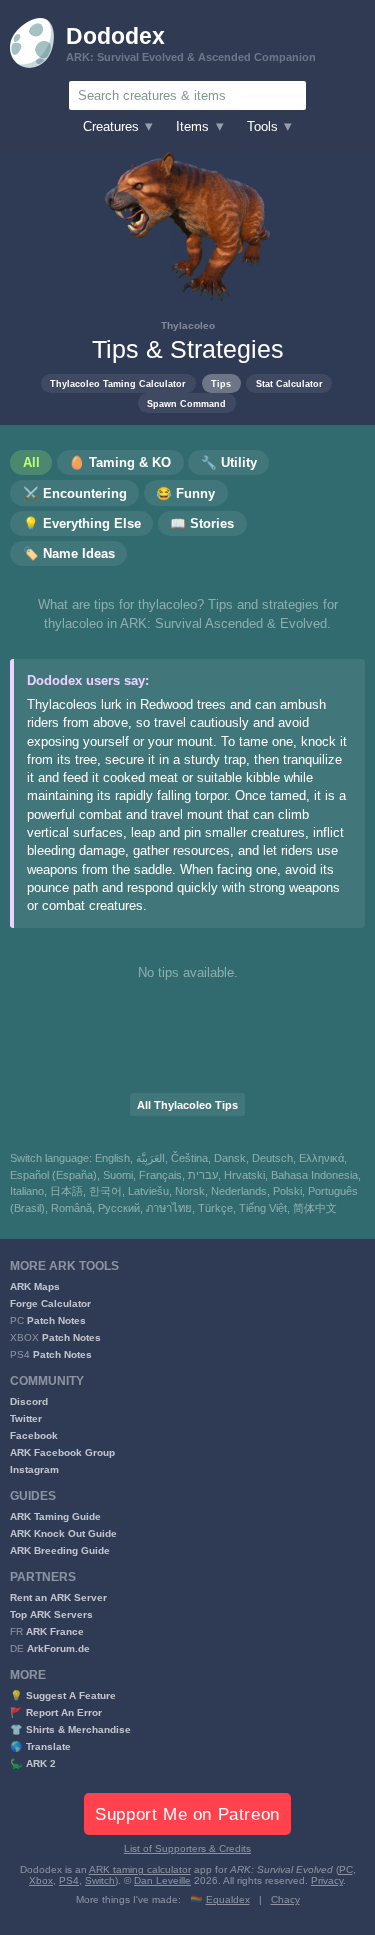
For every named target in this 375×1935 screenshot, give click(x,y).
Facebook (34, 1435)
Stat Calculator (289, 383)
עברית (203, 1175)
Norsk (190, 1191)
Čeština (189, 1158)
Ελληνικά (321, 1158)
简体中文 (315, 1208)
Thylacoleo (188, 325)
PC (346, 1869)
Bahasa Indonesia (314, 1175)
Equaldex (228, 1899)
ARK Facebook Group (62, 1452)
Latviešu (148, 1191)
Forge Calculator (50, 1303)
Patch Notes (56, 1320)
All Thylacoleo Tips (187, 1105)
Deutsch (272, 1158)
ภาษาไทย (169, 1208)
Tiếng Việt (263, 1208)
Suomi (118, 1175)
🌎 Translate (40, 1746)
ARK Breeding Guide (60, 1550)
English (112, 1158)
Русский (119, 1208)
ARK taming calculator (140, 1869)
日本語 (66, 1191)
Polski (287, 1191)
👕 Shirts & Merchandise (70, 1729)
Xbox (41, 1880)
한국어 (105, 1191)
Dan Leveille (162, 1880)
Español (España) (53, 1175)
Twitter (26, 1418)
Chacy (285, 1899)
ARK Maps (35, 1286)
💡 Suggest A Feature (63, 1695)
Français (160, 1175)
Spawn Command (186, 403)
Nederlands (239, 1191)
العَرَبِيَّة (150, 1158)
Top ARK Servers (51, 1614)
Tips (221, 383)
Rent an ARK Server (58, 1597)
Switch (100, 1880)
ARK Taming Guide (55, 1516)
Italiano (27, 1191)
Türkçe (215, 1208)
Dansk (230, 1158)
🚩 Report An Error (56, 1712)
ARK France (55, 1631)
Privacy (327, 1880)
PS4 (69, 1880)
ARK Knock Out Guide (63, 1533)
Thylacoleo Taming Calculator (118, 383)
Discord (29, 1401)
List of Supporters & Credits (187, 1848)
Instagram (34, 1469)
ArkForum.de (58, 1648)
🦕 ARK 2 (33, 1763)
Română (71, 1208)
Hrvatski (244, 1175)
